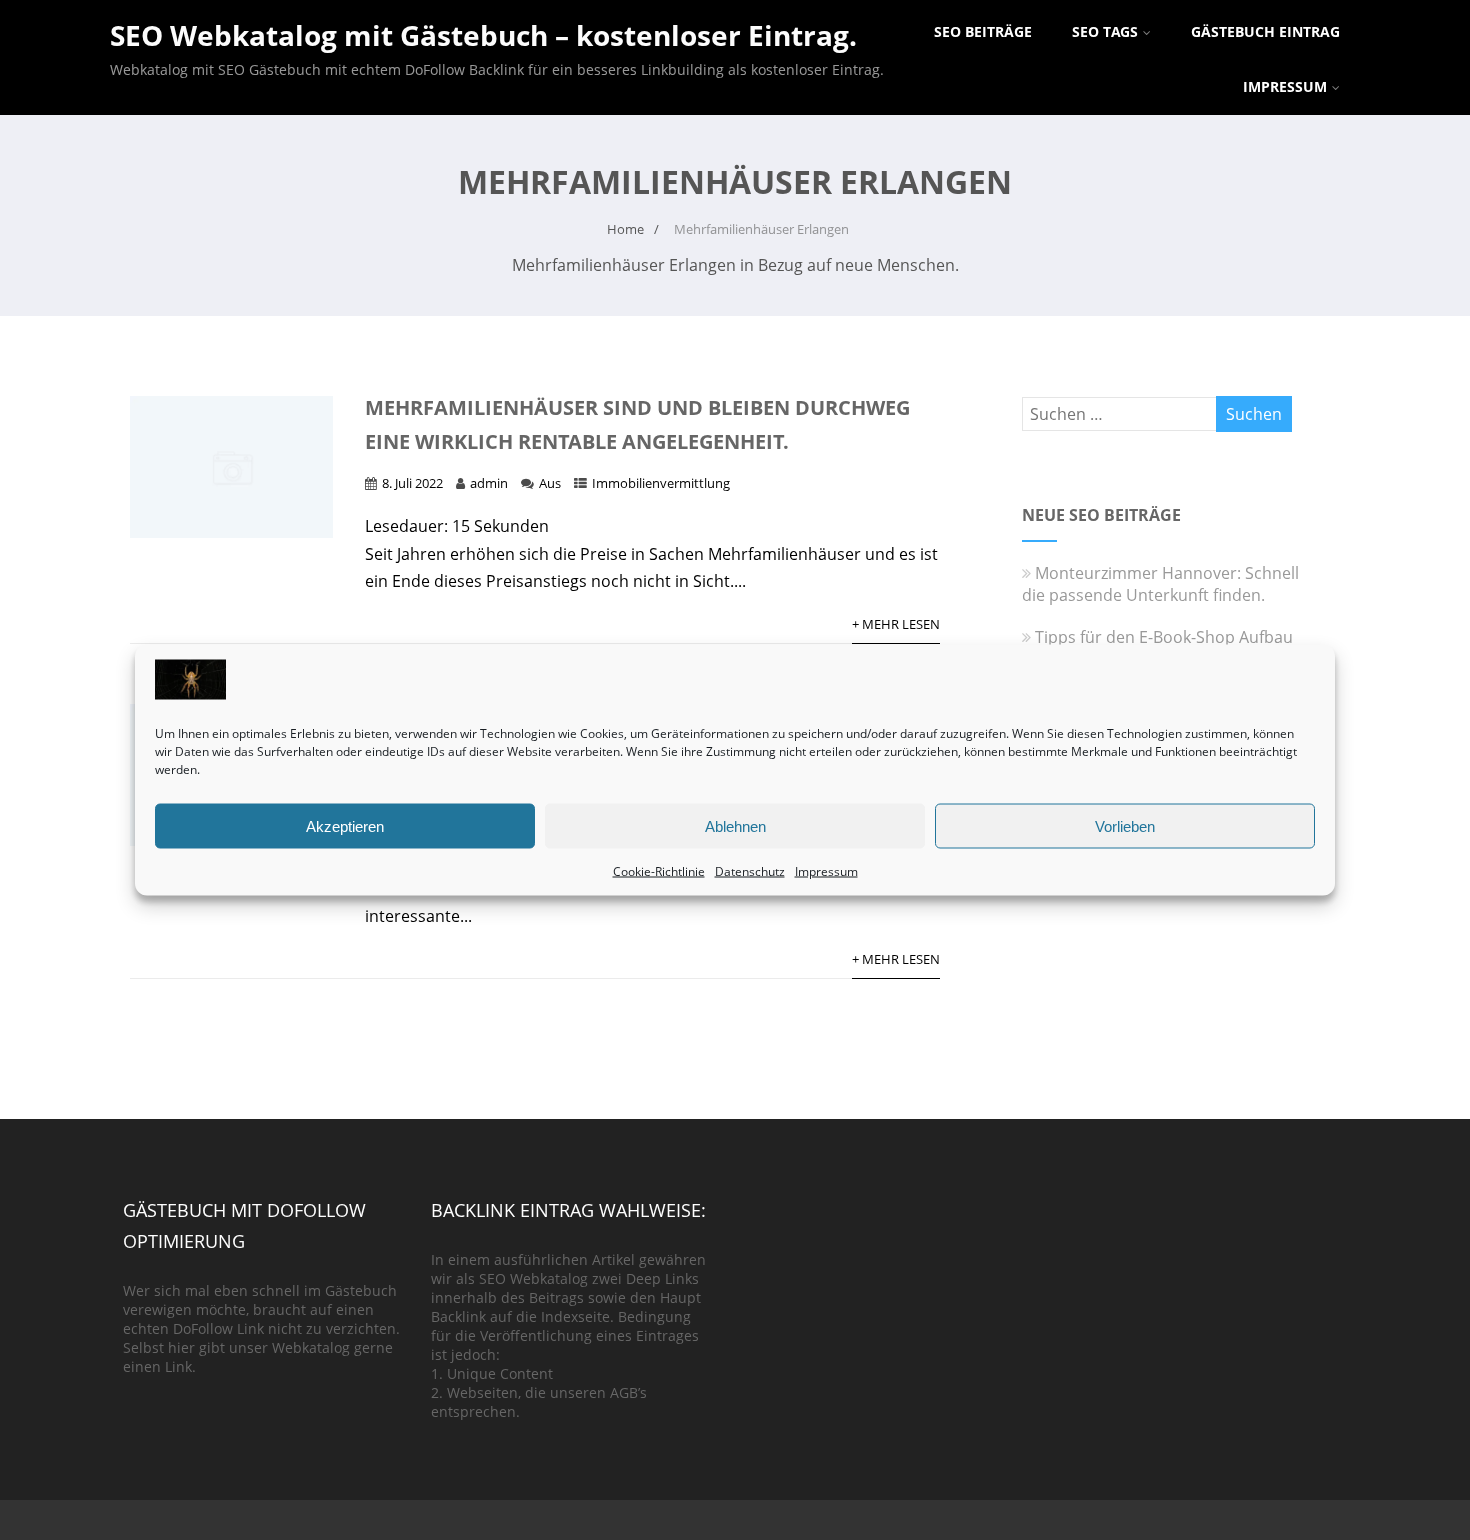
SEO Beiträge (983, 31)
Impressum (826, 871)
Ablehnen (735, 825)
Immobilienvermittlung (661, 483)
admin (489, 483)
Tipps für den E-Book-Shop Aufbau (1164, 637)
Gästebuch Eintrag (1265, 31)
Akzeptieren (345, 825)
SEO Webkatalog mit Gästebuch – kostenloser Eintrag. (483, 35)
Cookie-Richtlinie (659, 871)
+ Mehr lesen (896, 624)
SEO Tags (1105, 31)
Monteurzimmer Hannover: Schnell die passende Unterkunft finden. (1160, 584)
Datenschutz (750, 871)
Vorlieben (1125, 825)
